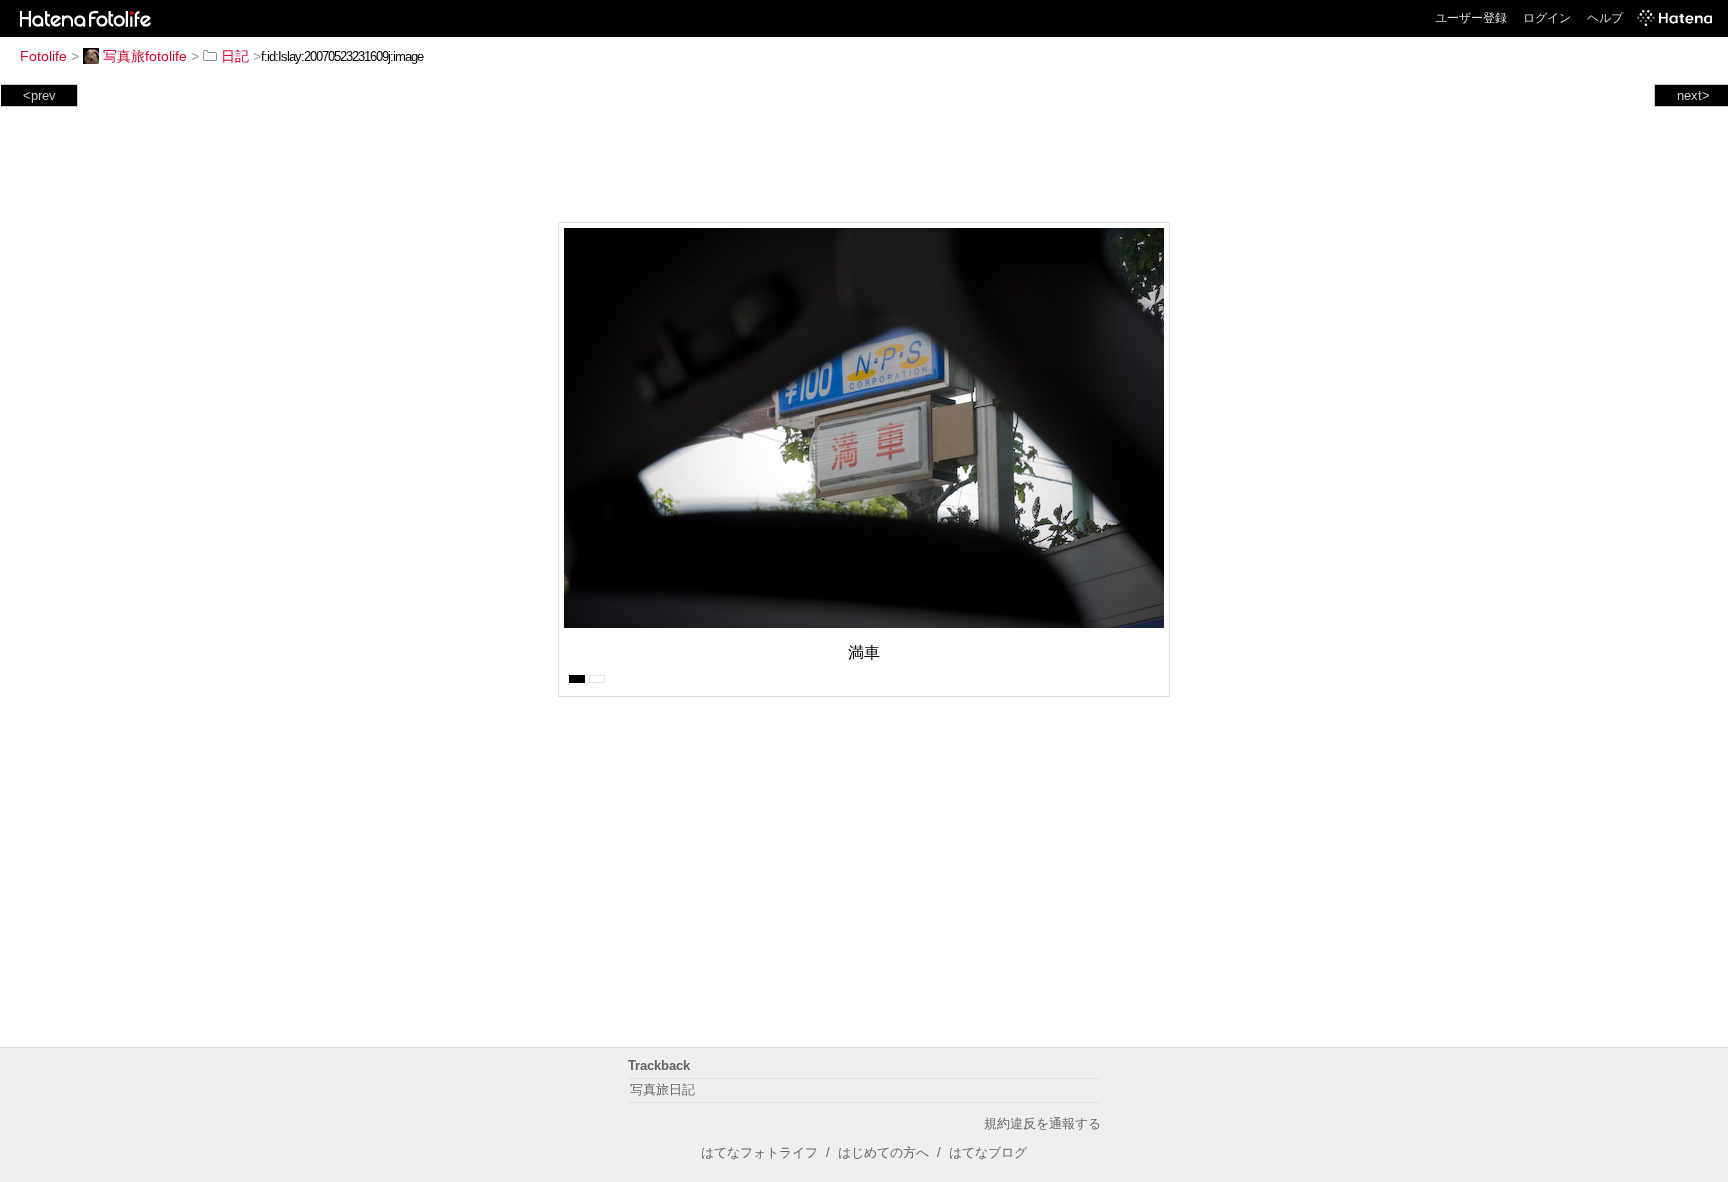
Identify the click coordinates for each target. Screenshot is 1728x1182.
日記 (235, 56)
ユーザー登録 (1471, 18)
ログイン (1547, 18)
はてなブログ (988, 1152)
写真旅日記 (662, 1089)
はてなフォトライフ (759, 1152)
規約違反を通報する (1042, 1123)
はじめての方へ (883, 1152)
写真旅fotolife (145, 56)
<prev (39, 95)
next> (1693, 95)
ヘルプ (1605, 18)
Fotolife (43, 56)
